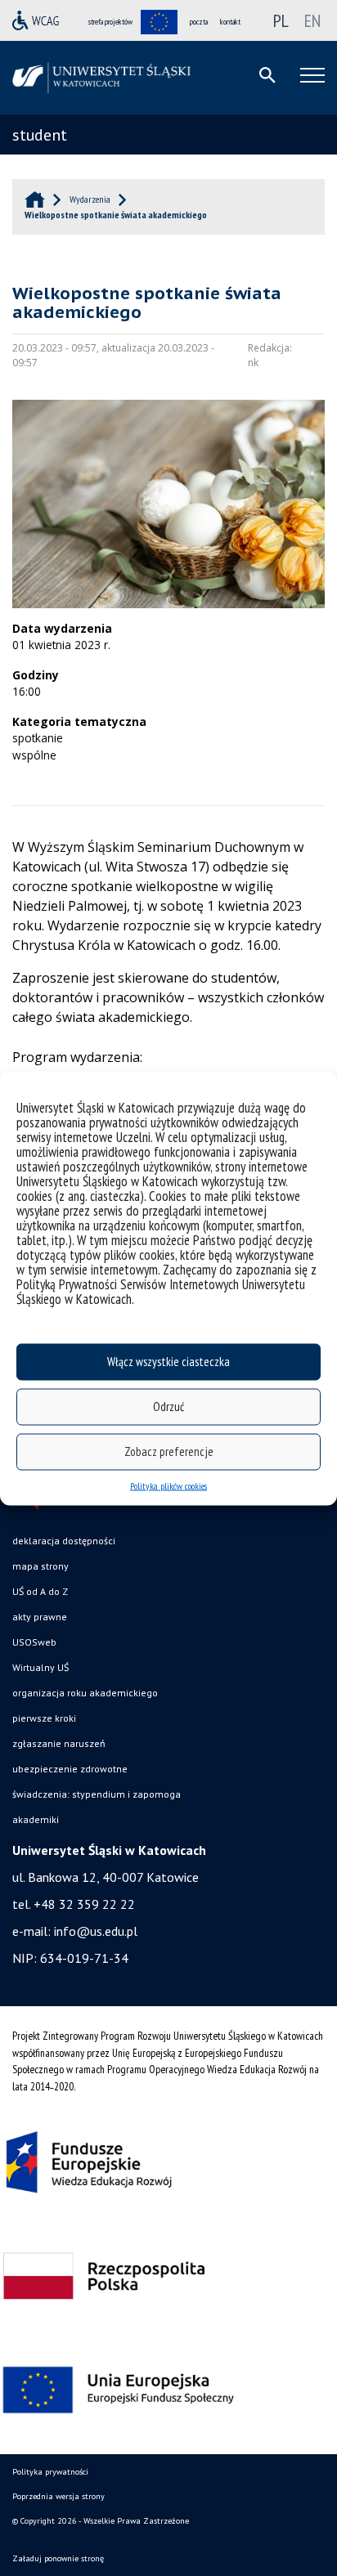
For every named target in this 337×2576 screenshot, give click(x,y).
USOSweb (34, 1642)
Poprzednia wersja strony (58, 2496)
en (312, 20)
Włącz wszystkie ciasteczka (168, 1362)
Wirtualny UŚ (40, 1667)
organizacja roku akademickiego (85, 1693)
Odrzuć (168, 1407)
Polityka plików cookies (168, 1485)
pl (281, 20)
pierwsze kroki (44, 1718)
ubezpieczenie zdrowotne (70, 1769)
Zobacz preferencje (169, 1452)
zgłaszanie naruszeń (59, 1743)
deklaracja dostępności (64, 1541)
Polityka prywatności (50, 2472)
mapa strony (40, 1566)
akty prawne (40, 1617)
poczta (199, 22)
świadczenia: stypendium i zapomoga (97, 1794)
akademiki (36, 1819)
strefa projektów (110, 22)
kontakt (230, 22)
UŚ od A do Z (40, 1591)
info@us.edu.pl (96, 1931)
